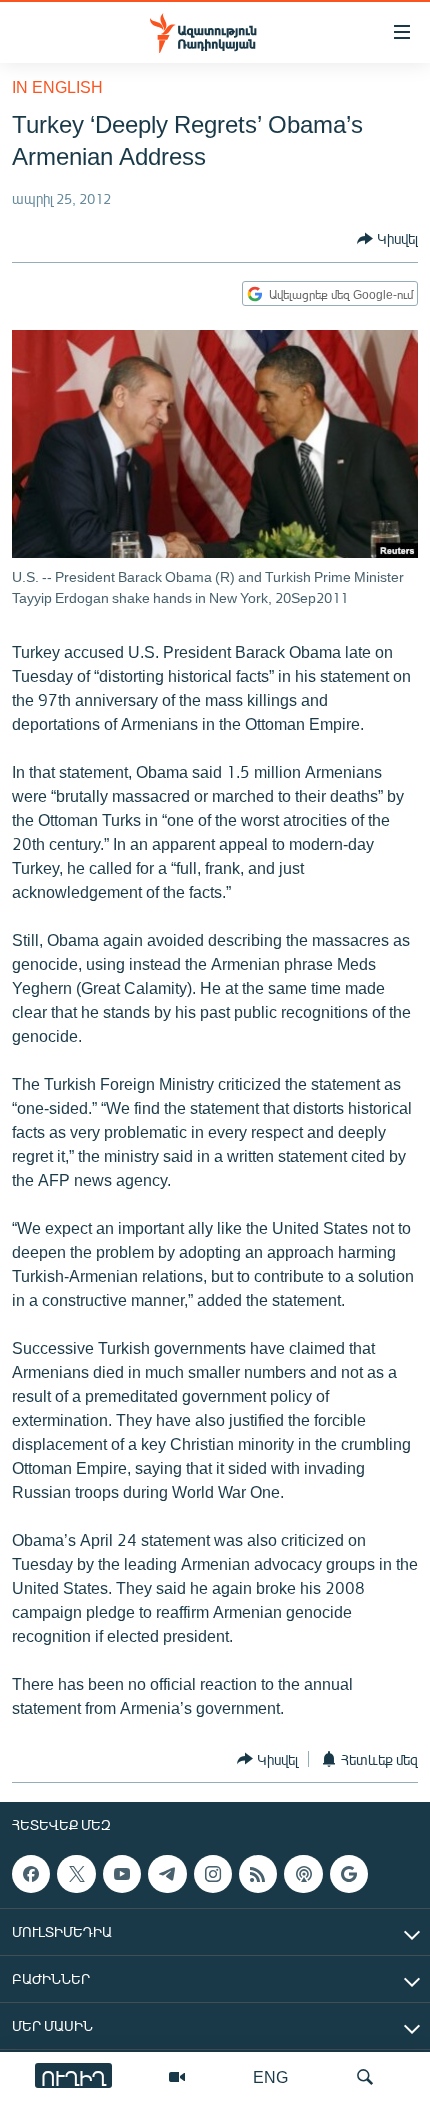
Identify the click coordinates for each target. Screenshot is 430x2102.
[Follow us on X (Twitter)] (76, 1874)
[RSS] (258, 1874)
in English (57, 86)
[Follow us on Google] (349, 1874)
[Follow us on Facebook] (31, 1874)
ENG (270, 2076)
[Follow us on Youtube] (122, 1874)
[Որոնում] (365, 2077)
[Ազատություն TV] (177, 2077)
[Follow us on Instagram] (213, 1874)
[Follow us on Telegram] (167, 1874)
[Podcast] (303, 1874)
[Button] (387, 239)
